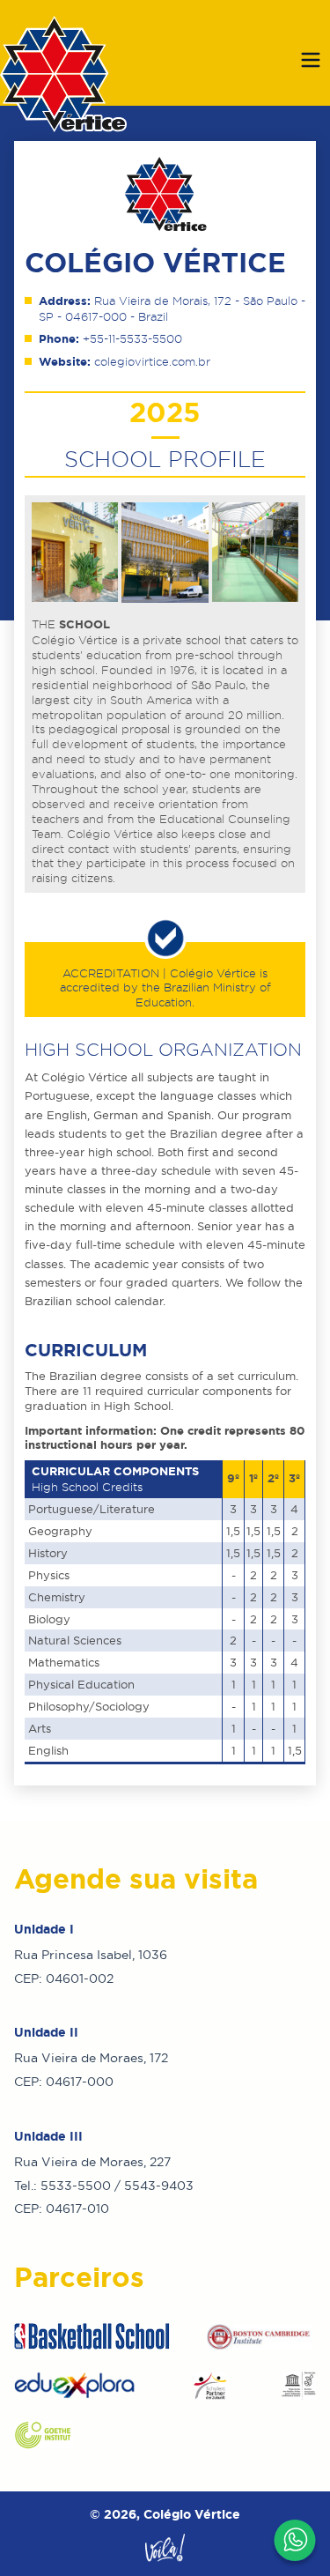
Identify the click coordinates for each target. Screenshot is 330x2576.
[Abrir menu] (311, 60)
